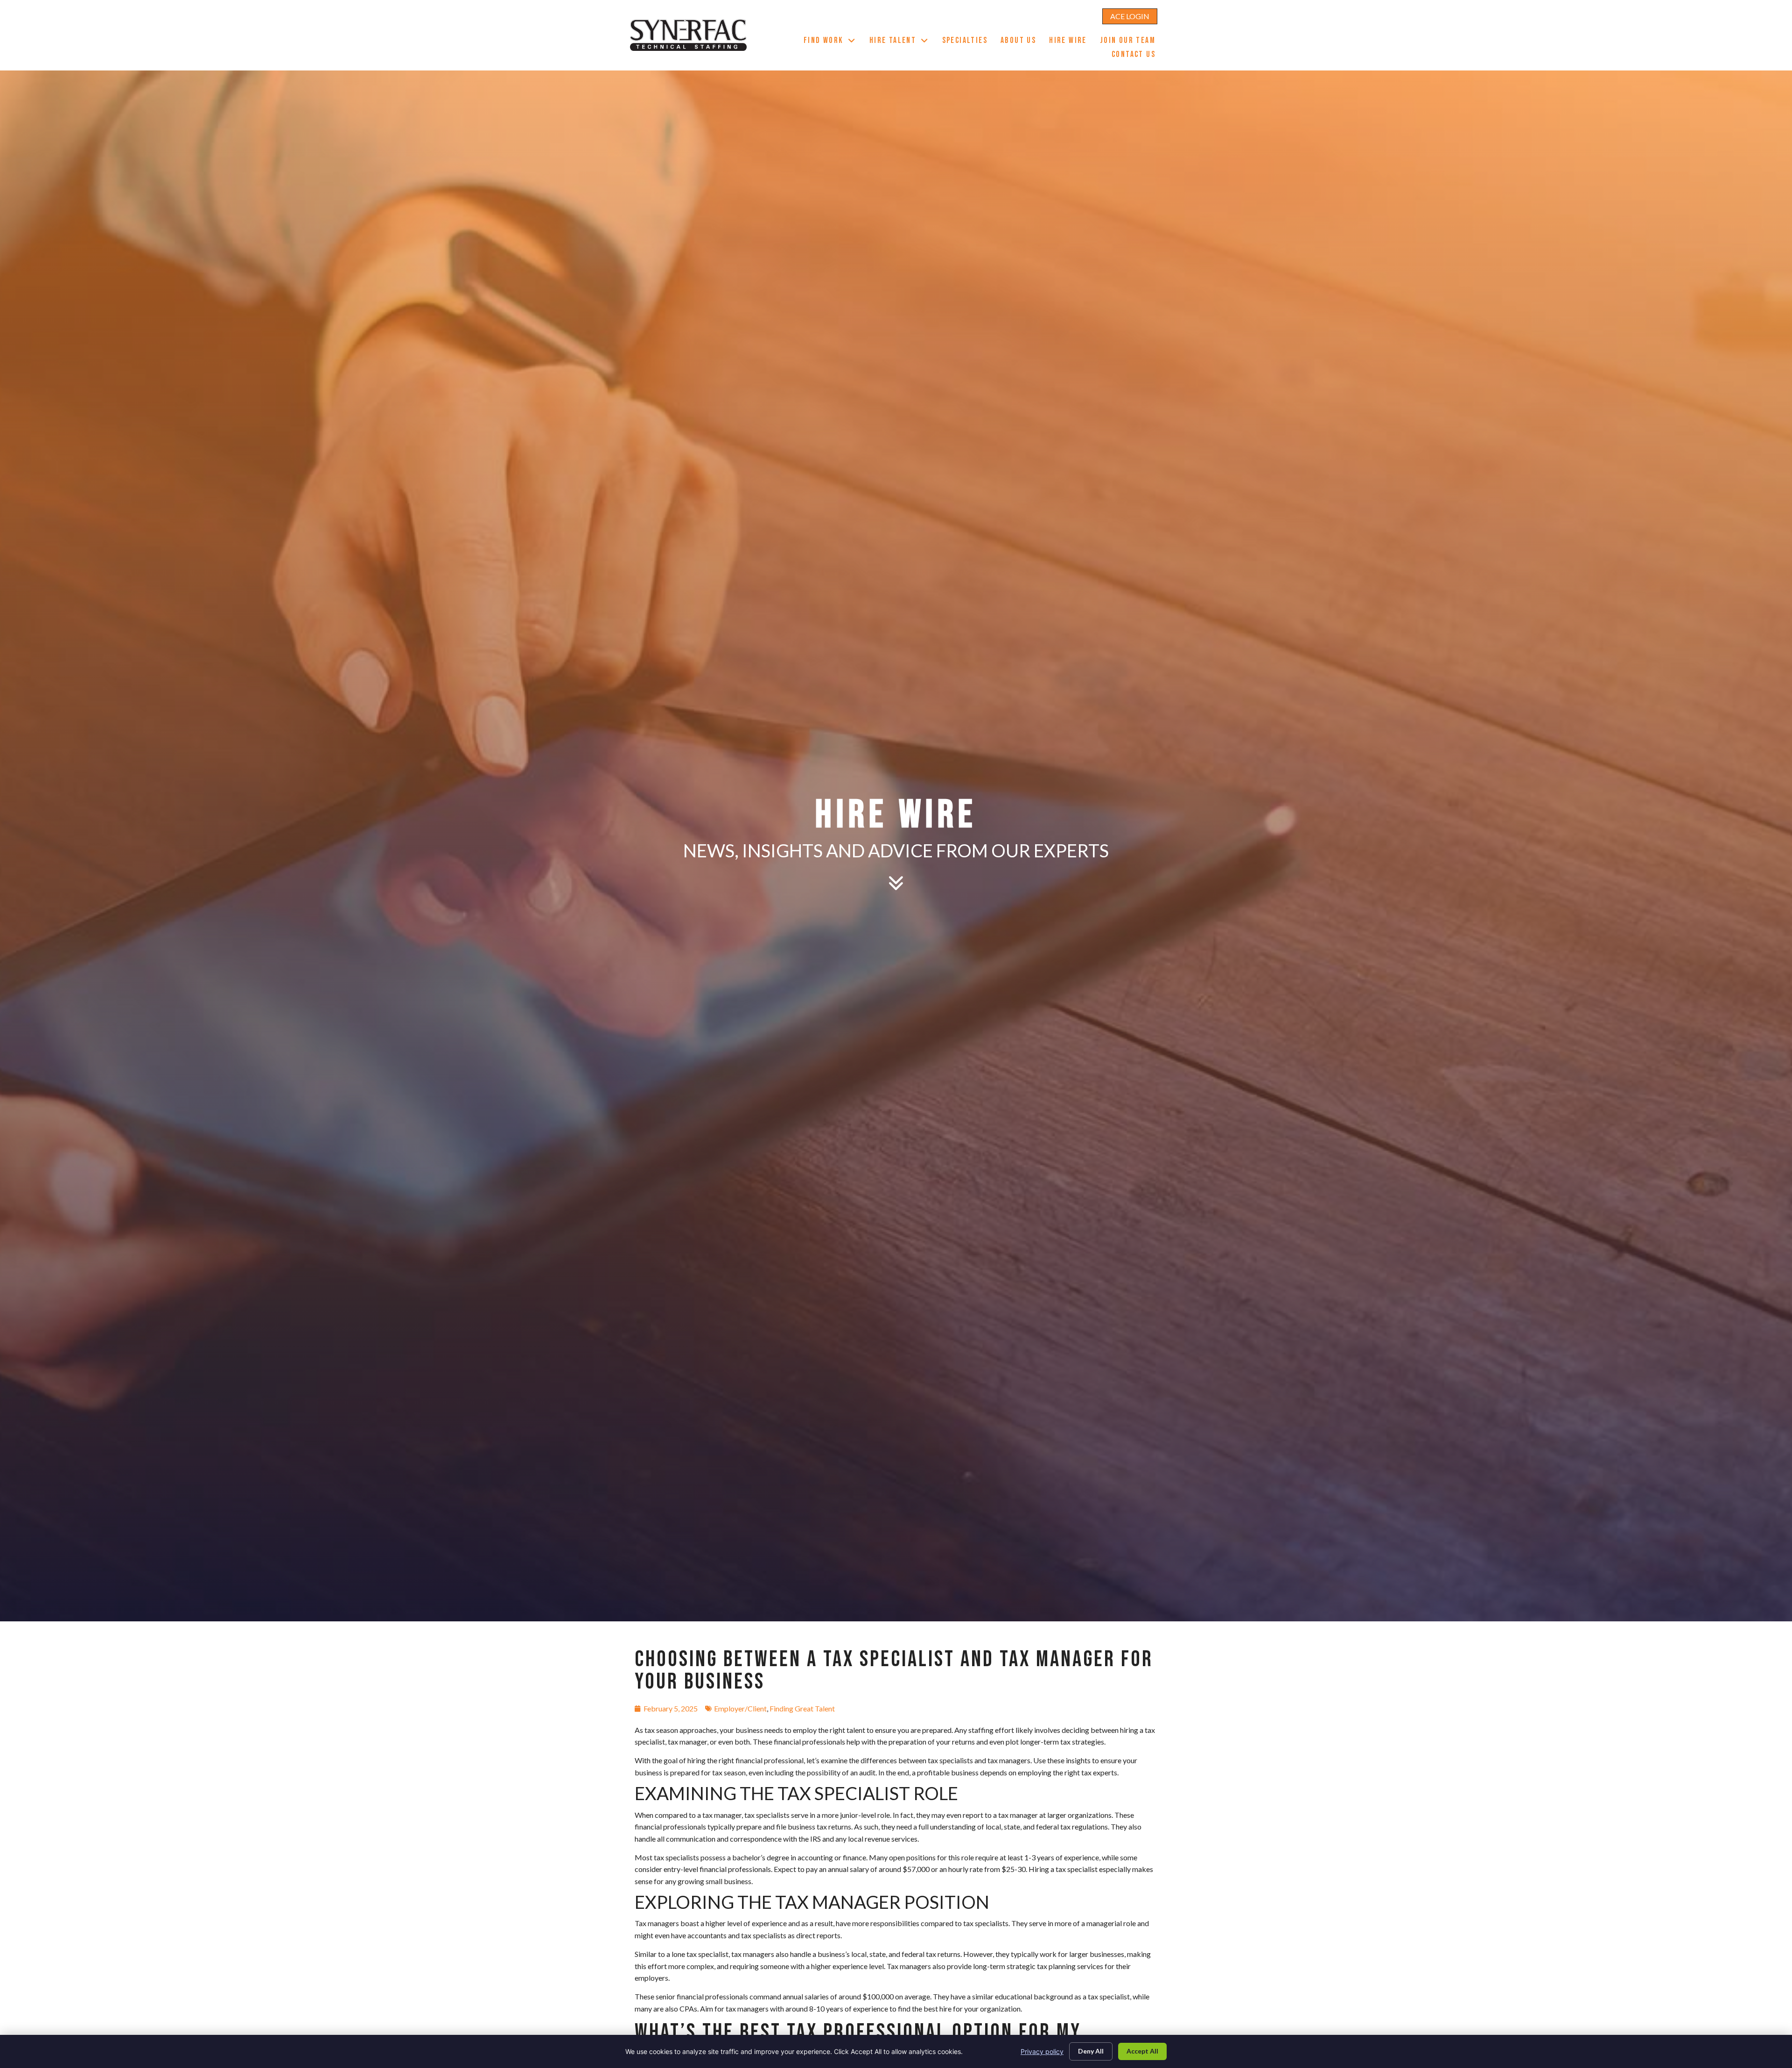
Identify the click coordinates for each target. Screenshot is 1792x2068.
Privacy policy (1042, 2051)
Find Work (833, 42)
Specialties (968, 42)
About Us (1022, 42)
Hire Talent (903, 42)
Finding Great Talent (802, 1708)
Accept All (1142, 2051)
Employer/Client (740, 1708)
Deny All (1091, 2051)
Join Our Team (1131, 42)
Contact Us (1137, 56)
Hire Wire (1071, 42)
